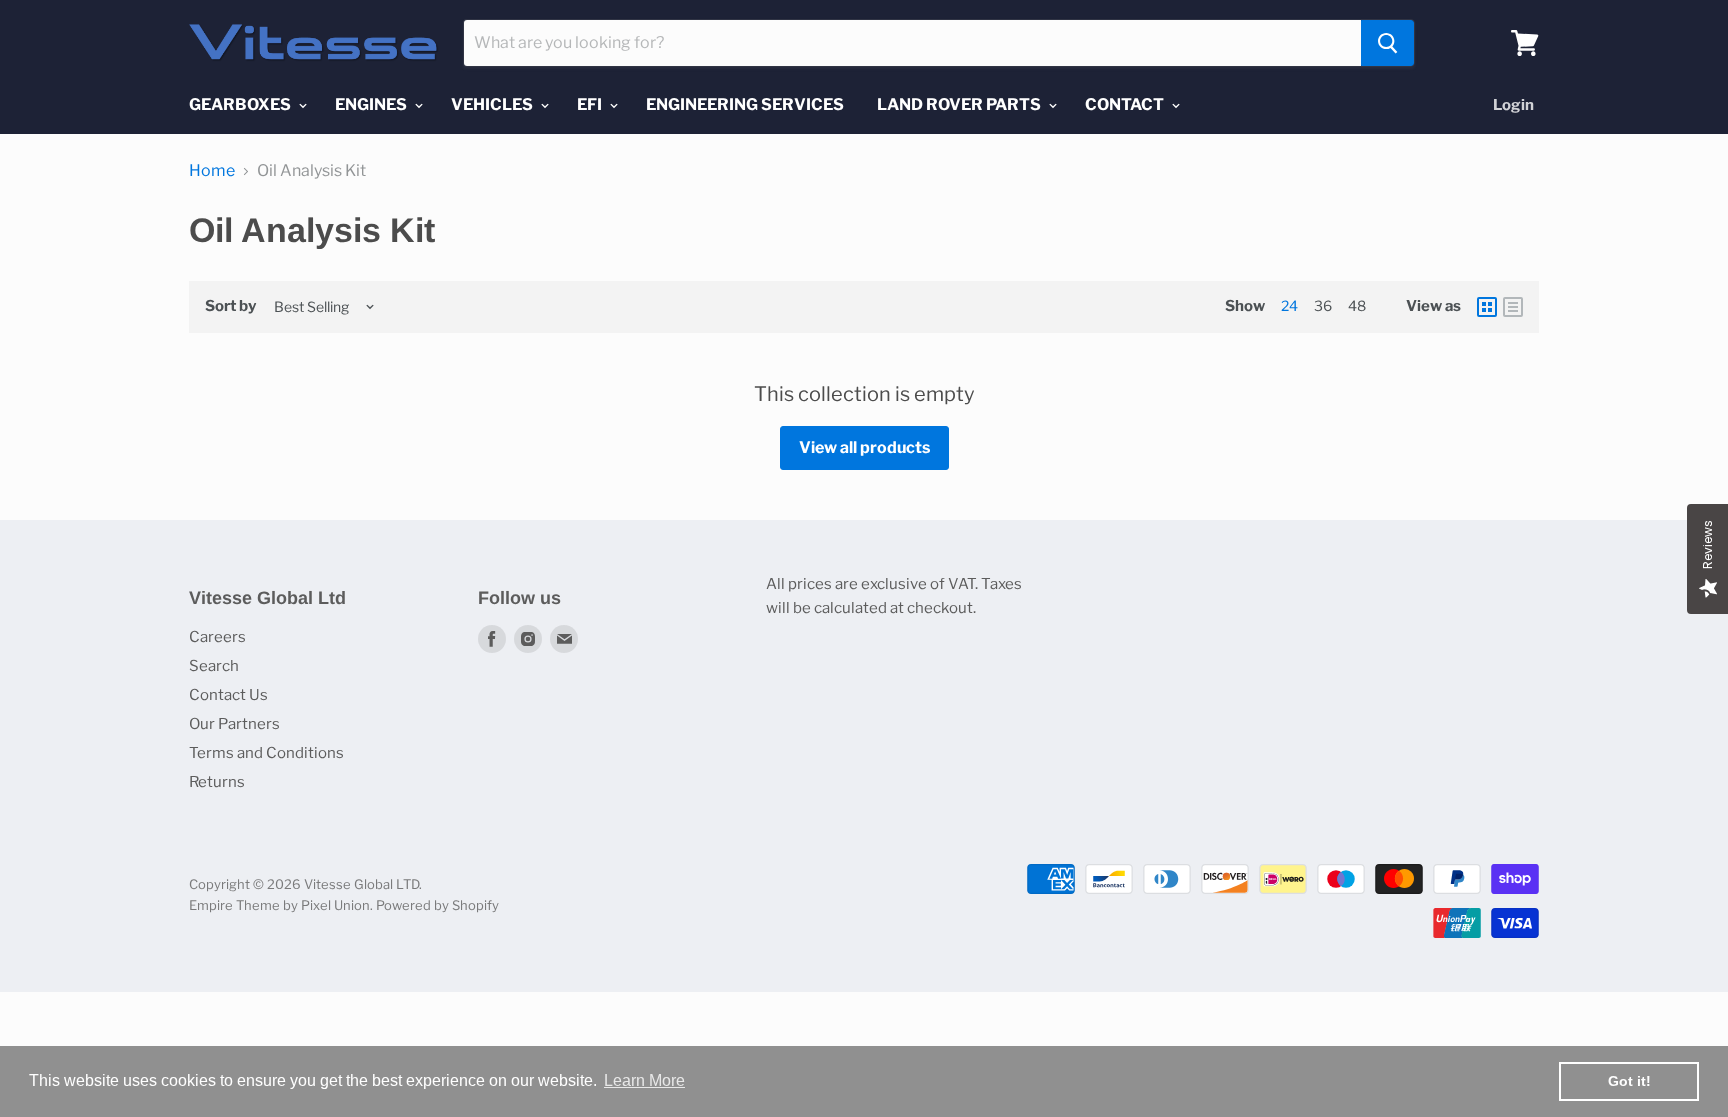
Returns (217, 782)
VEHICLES (493, 104)
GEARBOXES (241, 104)
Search (214, 666)
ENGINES (372, 104)
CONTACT (1126, 104)
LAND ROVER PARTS (960, 104)
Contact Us (228, 695)
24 (1289, 305)
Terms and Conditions (266, 753)
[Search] (1387, 43)
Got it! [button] (1629, 1081)
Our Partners (234, 724)
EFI (591, 104)
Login (1513, 105)
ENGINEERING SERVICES (745, 104)
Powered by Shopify (437, 905)
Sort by (230, 306)
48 (1357, 305)
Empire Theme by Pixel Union (279, 905)
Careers (217, 637)
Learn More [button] (644, 1080)
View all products (864, 447)
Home (212, 171)
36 (1323, 305)
